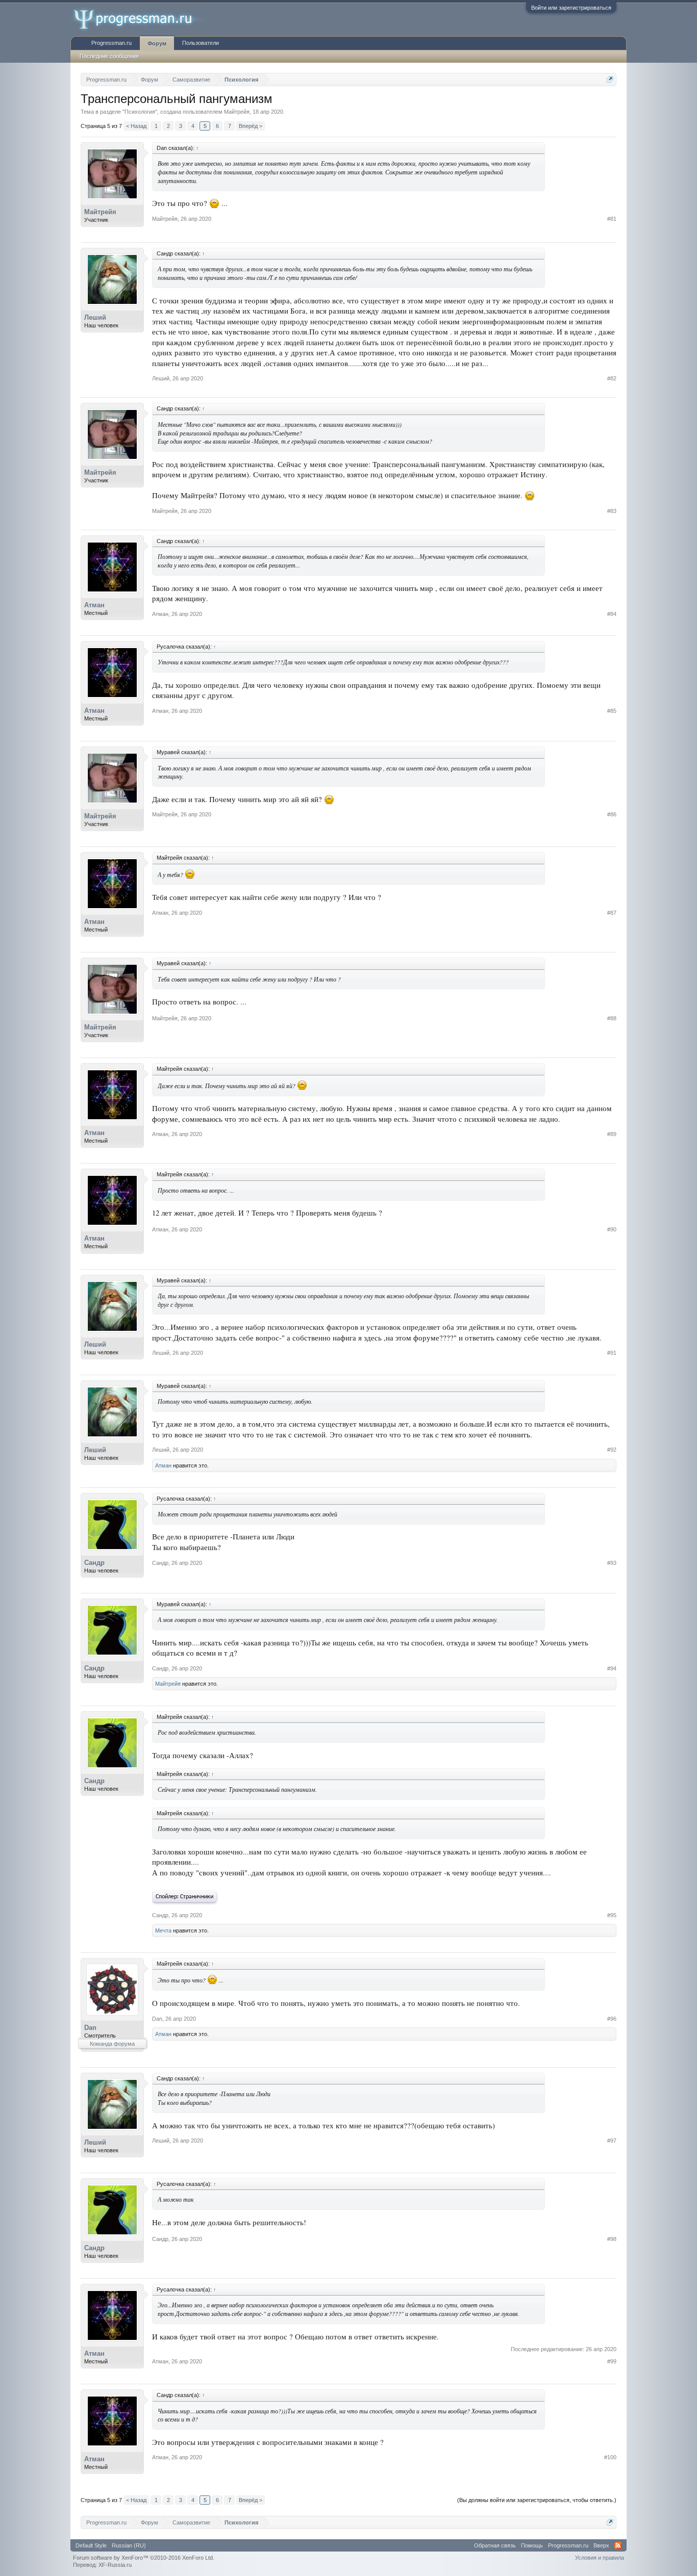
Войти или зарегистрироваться (571, 8)
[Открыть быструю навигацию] (610, 79)
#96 (612, 2019)
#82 (612, 378)
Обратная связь (495, 2545)
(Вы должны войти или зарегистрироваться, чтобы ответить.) (537, 2500)
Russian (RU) (129, 2545)
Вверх (601, 2545)
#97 (612, 2141)
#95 (612, 1915)
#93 (612, 1563)
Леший (95, 317)
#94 (612, 1668)
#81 (612, 219)
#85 (612, 711)
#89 (612, 1134)
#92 (612, 1450)
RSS (618, 2545)
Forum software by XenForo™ (144, 2558)
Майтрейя (237, 112)
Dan (90, 2028)
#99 (612, 2361)
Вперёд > (251, 126)
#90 (612, 1229)
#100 (610, 2457)
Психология (140, 112)
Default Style (91, 2545)
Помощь (532, 2545)
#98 (612, 2239)
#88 (612, 1018)
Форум (157, 43)
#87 (612, 913)
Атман (94, 605)
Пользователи (201, 43)
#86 (612, 814)
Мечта (163, 1930)
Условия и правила (600, 2558)
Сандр (94, 1563)
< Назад (136, 126)
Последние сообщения (109, 56)
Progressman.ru (111, 43)
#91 (612, 1353)
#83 (612, 511)
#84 (612, 614)
